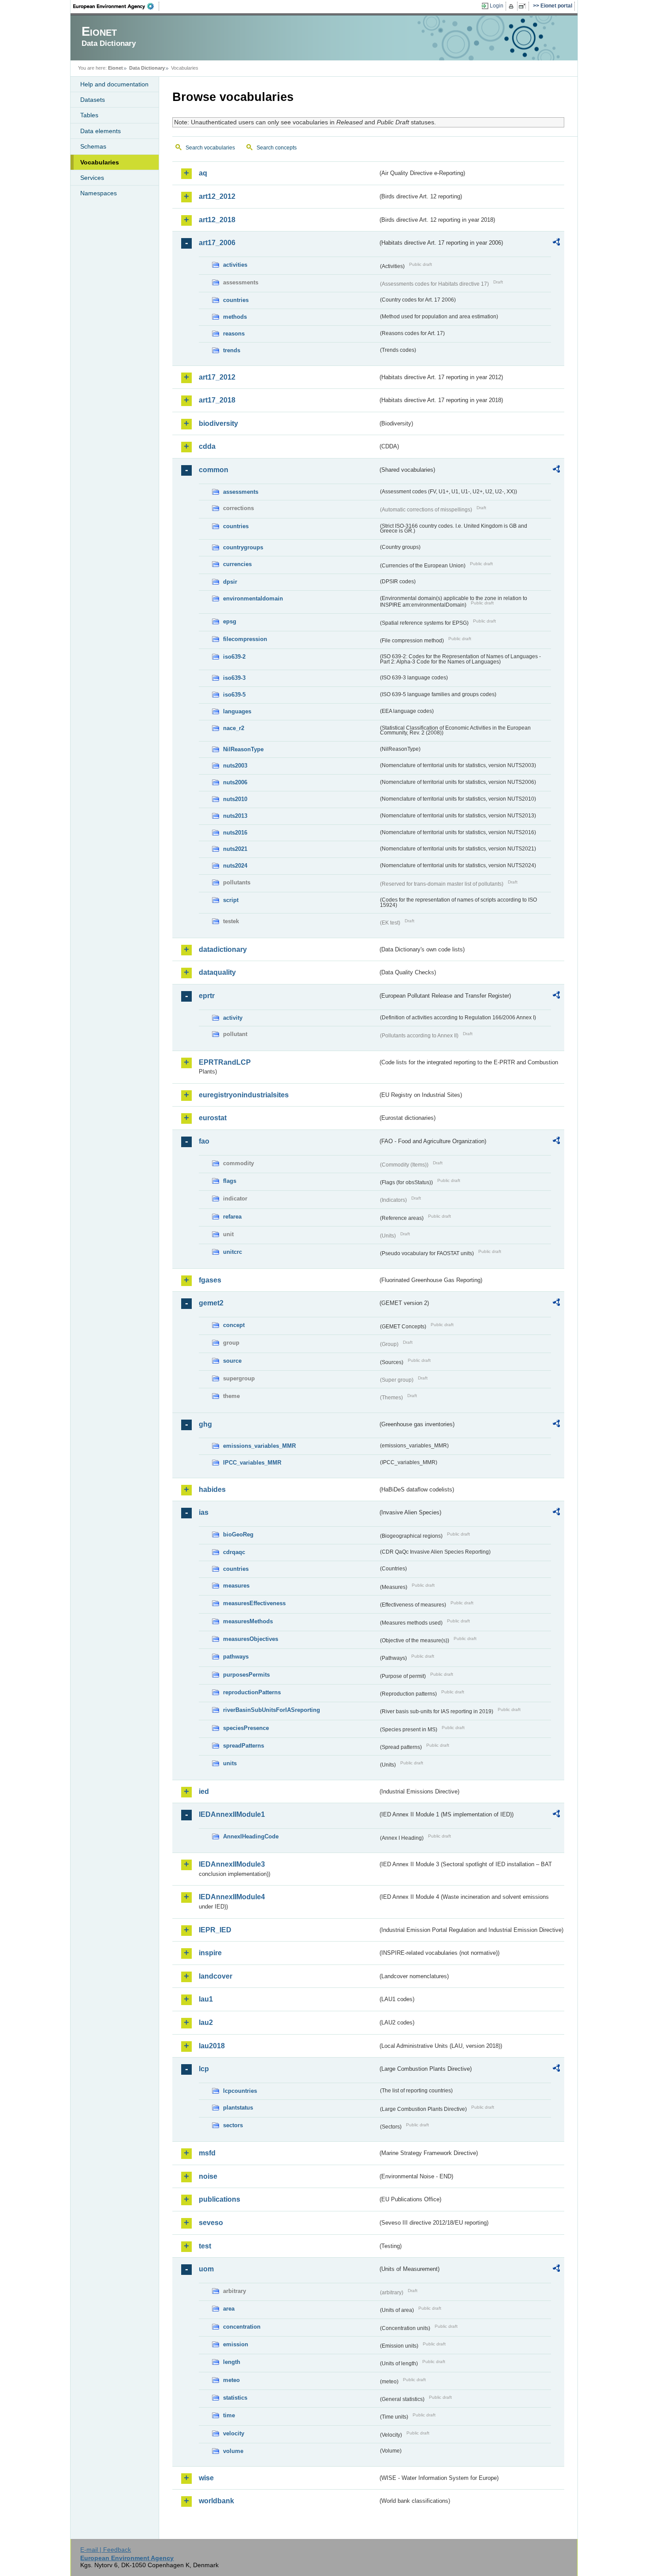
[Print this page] (512, 6)
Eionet (115, 68)
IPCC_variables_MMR (252, 1463)
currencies (237, 564)
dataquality (217, 972)
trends (232, 350)
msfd (207, 2153)
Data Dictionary (147, 68)
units (230, 1763)
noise (208, 2176)
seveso (211, 2223)
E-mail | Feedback (106, 2550)
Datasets (93, 100)
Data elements (101, 131)
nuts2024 (235, 866)
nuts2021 (235, 849)
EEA (116, 6)
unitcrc (233, 1252)
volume (233, 2451)
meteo (231, 2380)
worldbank (216, 2501)
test (205, 2246)
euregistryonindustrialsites (244, 1095)
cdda (207, 446)
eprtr (207, 996)
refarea (232, 1217)
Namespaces (99, 193)
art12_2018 (217, 220)
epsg (230, 621)
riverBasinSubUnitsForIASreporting (272, 1710)
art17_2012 (217, 377)
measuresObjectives (251, 1639)
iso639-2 (234, 657)
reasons (234, 334)
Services (92, 178)
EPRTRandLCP (225, 1062)
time (229, 2415)
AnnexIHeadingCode (251, 1836)
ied (204, 1791)
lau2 (206, 2022)
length (232, 2362)
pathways (236, 1657)
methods (235, 317)
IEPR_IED (215, 1930)
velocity (234, 2433)
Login (497, 6)
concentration (242, 2327)
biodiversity (218, 423)
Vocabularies (100, 162)
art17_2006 (217, 243)
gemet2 (211, 1303)
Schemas (93, 146)
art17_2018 (217, 400)
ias (204, 1512)
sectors (233, 2125)
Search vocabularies (210, 148)
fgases (210, 1280)
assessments (241, 492)
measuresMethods (248, 1621)
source (232, 1361)
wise (206, 2478)
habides (212, 1489)
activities (235, 265)
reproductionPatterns (252, 1692)
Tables (89, 115)
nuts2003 (235, 766)
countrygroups (243, 547)
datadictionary (223, 949)
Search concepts (277, 148)
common (214, 470)
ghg (205, 1424)
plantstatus (238, 2108)
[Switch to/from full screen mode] (524, 6)
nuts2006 (235, 782)
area (229, 2309)
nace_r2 (234, 728)
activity (233, 1018)
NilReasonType (243, 749)
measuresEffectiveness (254, 1603)
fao (204, 1141)
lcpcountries (240, 2091)
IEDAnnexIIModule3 (232, 1864)
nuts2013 (235, 816)
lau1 (206, 1999)
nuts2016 (235, 833)
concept (234, 1325)
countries (236, 300)
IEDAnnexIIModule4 (232, 1897)
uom (206, 2269)
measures (236, 1586)
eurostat (213, 1118)
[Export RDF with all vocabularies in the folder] (556, 243)
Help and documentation (114, 84)
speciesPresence (246, 1728)
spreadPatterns (244, 1746)
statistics (235, 2398)
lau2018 (212, 2046)
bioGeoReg (238, 1534)
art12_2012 (217, 196)
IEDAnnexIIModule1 (232, 1814)
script (231, 900)
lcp (204, 2069)
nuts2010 (235, 799)
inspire (210, 1953)
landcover (216, 1976)
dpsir (230, 582)
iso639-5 (234, 695)
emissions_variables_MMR (259, 1446)
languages (237, 711)
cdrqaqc (234, 1552)
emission (236, 2344)
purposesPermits (246, 1675)
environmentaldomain (253, 598)
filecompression (245, 639)
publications (220, 2199)
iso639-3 (234, 678)
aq (203, 173)
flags (230, 1181)
